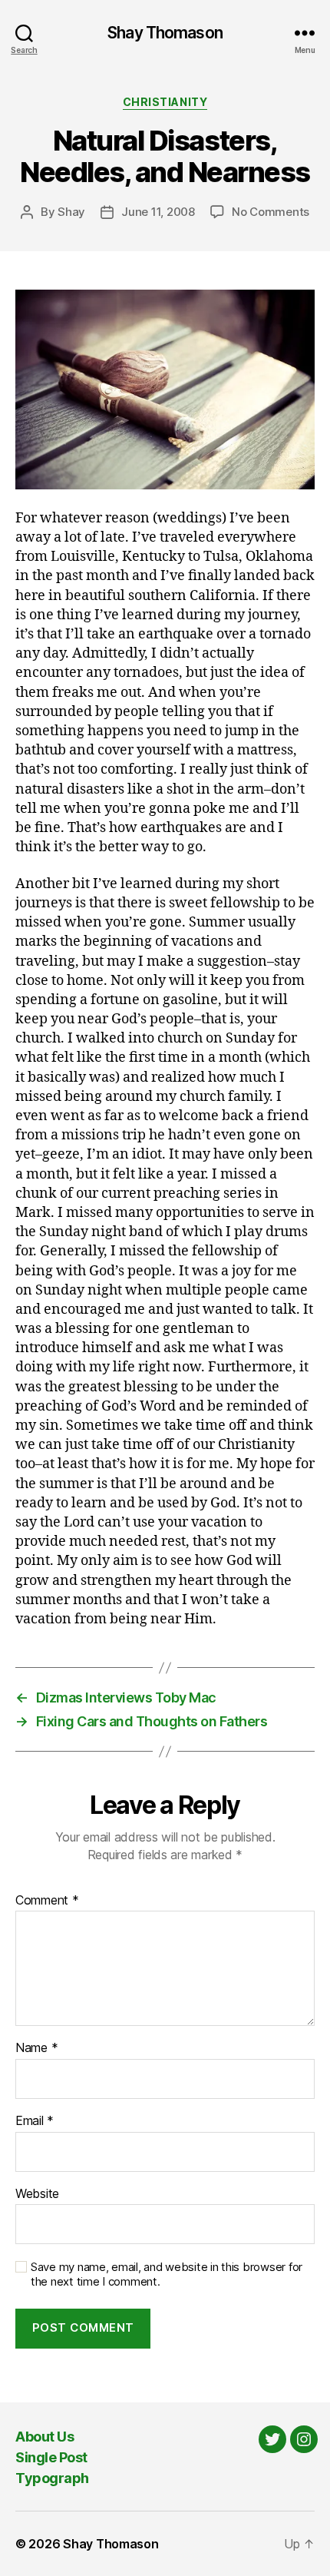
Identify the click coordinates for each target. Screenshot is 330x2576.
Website (37, 2194)
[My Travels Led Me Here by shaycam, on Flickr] (165, 390)
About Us (45, 2437)
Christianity (165, 102)
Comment (47, 1901)
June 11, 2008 (158, 212)
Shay (71, 212)
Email (35, 2121)
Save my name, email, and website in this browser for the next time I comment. (167, 2274)
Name (36, 2048)
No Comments (271, 212)
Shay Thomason (165, 33)
